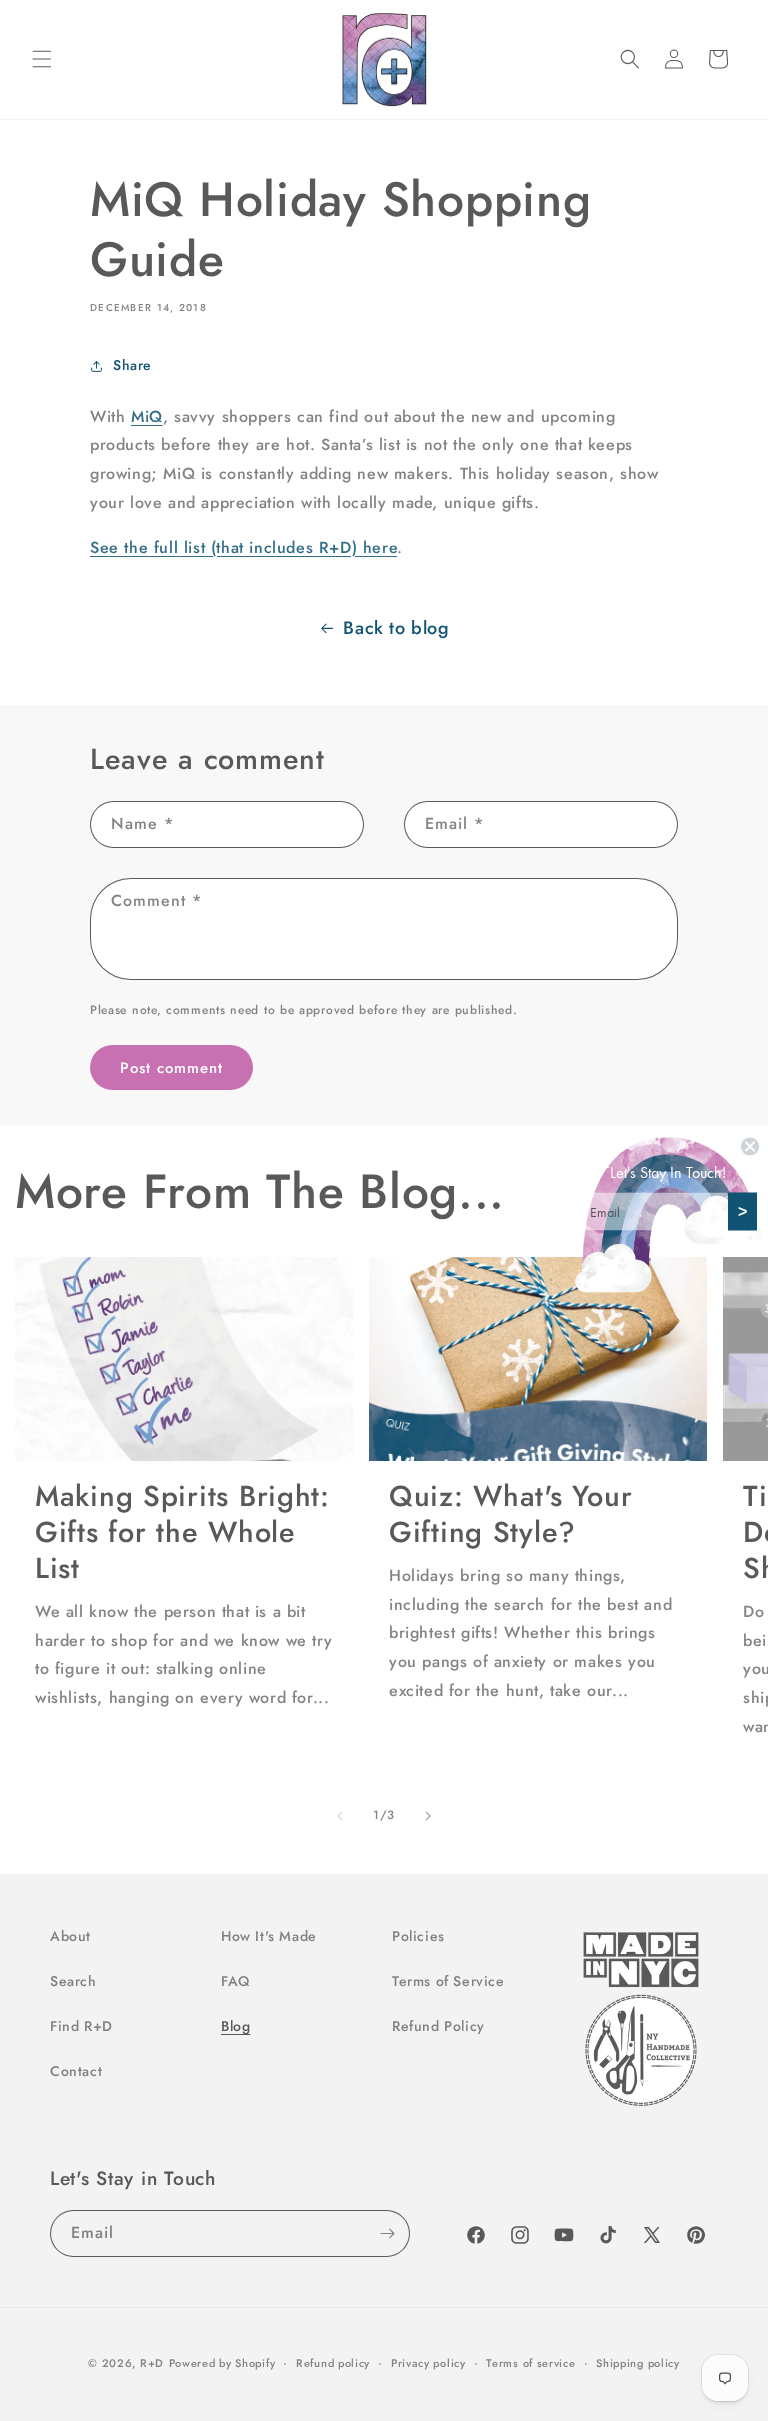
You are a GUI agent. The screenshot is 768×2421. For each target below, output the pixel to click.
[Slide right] (428, 1816)
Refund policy (333, 2363)
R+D (152, 2363)
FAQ (235, 1981)
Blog (235, 2026)
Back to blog (396, 628)
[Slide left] (340, 1816)
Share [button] (132, 365)
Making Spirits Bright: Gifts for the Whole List (182, 1532)
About (70, 1936)
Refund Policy (438, 2026)
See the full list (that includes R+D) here (243, 547)
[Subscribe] (387, 2233)
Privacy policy (428, 2363)
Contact (76, 2071)
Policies (418, 1936)
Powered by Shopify (222, 2363)
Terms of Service (448, 1981)
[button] (42, 59)
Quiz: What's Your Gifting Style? (510, 1514)
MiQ (147, 416)
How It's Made (269, 1936)
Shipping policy (638, 2363)
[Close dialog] (750, 1146)
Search (73, 1981)
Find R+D (81, 2026)
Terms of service (530, 2363)
